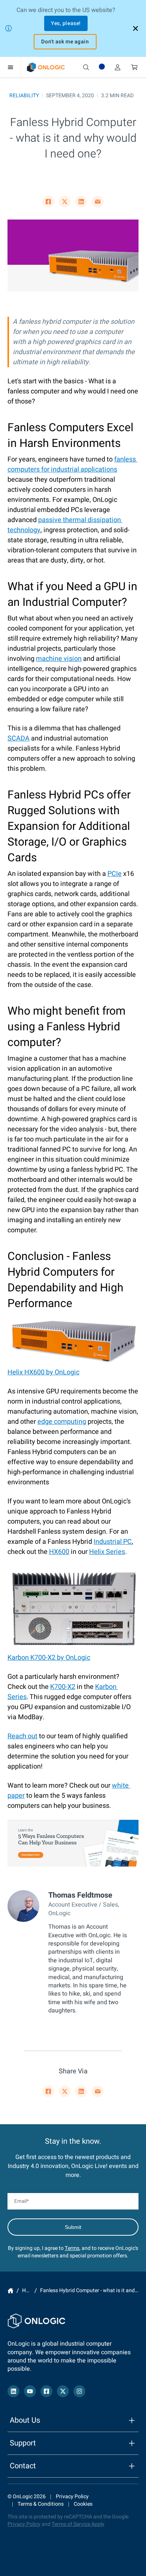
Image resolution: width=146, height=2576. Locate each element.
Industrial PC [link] (113, 1542)
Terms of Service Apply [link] (78, 2524)
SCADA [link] (19, 738)
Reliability (24, 96)
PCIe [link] (115, 874)
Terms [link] (72, 2248)
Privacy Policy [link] (72, 2497)
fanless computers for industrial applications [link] (72, 464)
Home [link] (10, 2291)
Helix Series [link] (107, 1552)
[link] (46, 67)
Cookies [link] (83, 2504)
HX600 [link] (59, 1552)
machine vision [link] (59, 659)
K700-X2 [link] (63, 1687)
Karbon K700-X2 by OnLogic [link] (49, 1658)
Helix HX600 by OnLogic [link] (43, 1372)
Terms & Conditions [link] (41, 2504)
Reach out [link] (22, 1736)
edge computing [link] (62, 1422)
